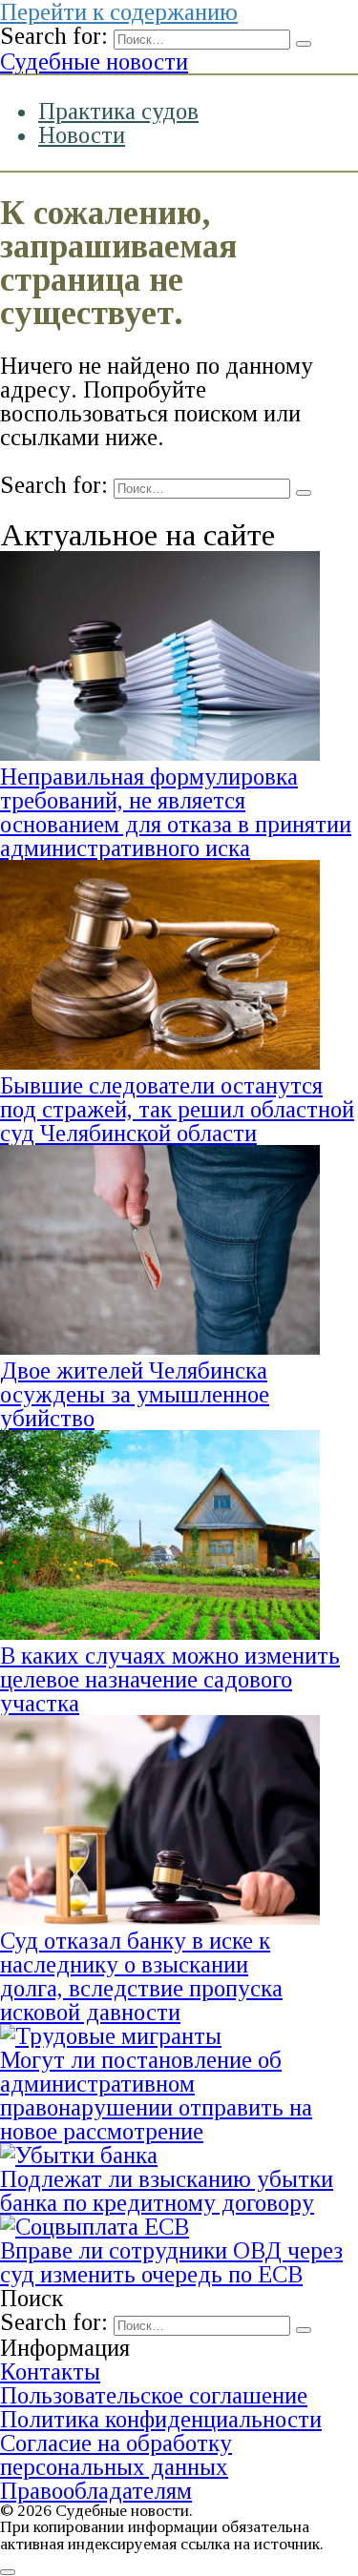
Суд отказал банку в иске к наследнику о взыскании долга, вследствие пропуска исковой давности (141, 1976)
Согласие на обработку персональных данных (116, 2455)
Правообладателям (96, 2491)
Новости (82, 135)
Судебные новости (94, 61)
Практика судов (118, 111)
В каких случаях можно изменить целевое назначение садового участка (170, 1679)
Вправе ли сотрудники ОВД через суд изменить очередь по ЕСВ (171, 2262)
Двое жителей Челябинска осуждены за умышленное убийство (135, 1394)
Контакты (50, 2372)
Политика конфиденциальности (161, 2419)
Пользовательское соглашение (154, 2395)
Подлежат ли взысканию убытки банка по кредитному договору (167, 2191)
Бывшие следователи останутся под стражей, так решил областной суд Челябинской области (177, 1109)
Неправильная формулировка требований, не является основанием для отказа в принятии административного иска (176, 812)
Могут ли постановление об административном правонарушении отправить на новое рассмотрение (156, 2096)
